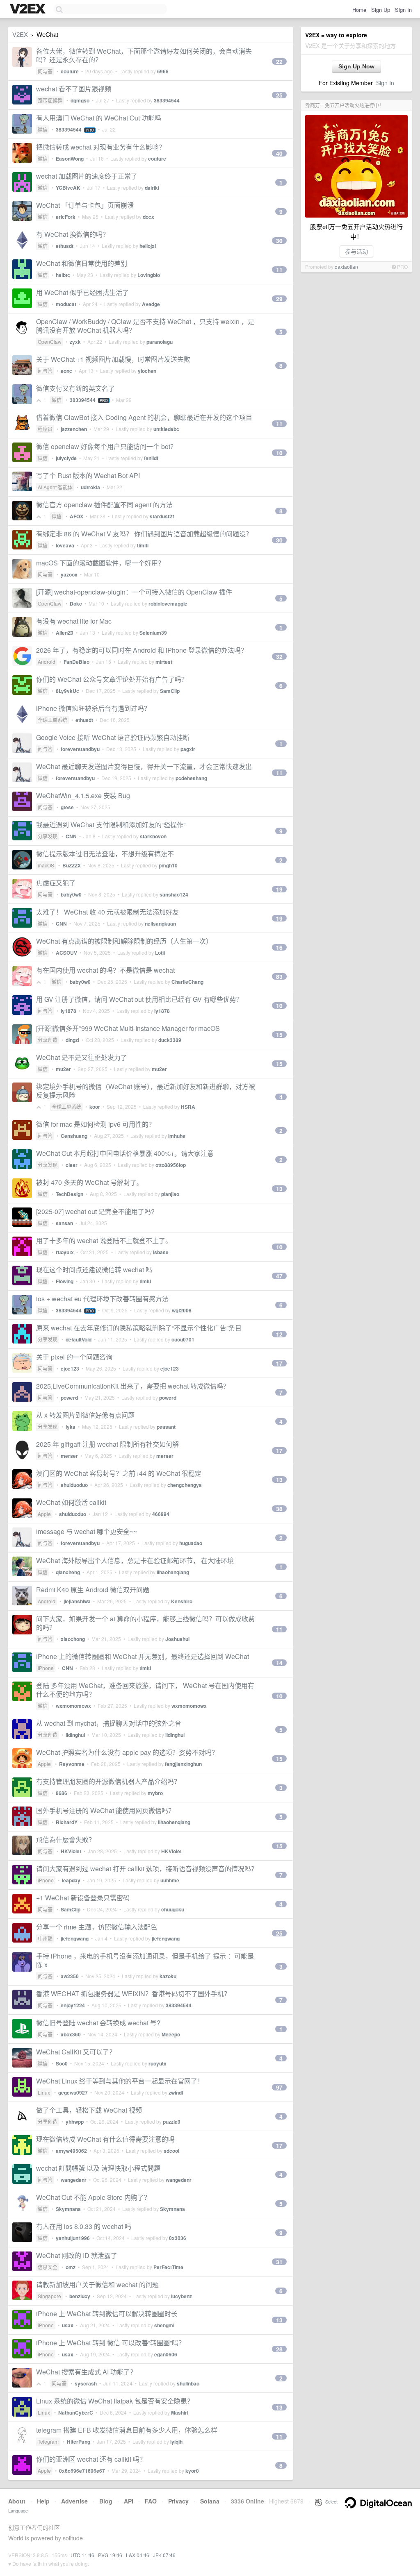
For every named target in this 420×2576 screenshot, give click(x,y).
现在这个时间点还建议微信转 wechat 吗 (94, 1270)
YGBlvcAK (68, 188)
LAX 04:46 (138, 2555)
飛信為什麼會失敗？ (66, 1840)
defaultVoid (79, 1339)
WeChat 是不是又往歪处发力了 (82, 1057)
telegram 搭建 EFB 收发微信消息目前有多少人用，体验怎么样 (127, 2430)
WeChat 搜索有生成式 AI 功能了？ (86, 2372)
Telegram (48, 2441)
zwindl (176, 2093)
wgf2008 (182, 1310)
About (17, 2501)
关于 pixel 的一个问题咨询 (74, 1357)
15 (279, 1035)
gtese (67, 807)
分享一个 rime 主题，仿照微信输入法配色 (97, 1927)
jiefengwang (75, 1938)
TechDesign (70, 1194)
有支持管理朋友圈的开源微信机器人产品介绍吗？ (108, 1781)
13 (279, 1189)
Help (43, 2501)
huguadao (191, 1543)
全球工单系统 (52, 720)
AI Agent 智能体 (55, 487)
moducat (66, 304)
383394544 (167, 100)
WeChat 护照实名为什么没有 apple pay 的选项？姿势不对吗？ (127, 1752)
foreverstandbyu (80, 749)
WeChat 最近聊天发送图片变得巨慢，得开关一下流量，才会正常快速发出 (144, 766)
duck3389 (170, 1040)
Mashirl (180, 2413)
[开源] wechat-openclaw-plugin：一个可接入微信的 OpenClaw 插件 (134, 592)
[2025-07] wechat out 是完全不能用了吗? (95, 1211)
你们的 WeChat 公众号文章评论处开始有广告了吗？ (112, 679)
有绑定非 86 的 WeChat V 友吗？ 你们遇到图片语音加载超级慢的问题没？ (144, 534)
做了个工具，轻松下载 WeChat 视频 (89, 2110)
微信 (43, 129)
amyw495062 (71, 2151)
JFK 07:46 (164, 2555)
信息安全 (48, 2267)
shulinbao (188, 2383)
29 (279, 299)
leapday (71, 1880)
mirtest (164, 662)
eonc (66, 371)
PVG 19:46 (110, 2555)
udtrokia (90, 487)
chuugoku (173, 1909)
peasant (166, 1427)
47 (279, 1276)
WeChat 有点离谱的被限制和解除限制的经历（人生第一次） (124, 941)
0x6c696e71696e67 (82, 2471)
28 (279, 2349)
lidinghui (75, 1735)
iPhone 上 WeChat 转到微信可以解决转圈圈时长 (107, 2314)
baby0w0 (71, 894)
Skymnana (68, 2209)
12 (279, 1334)
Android (47, 662)
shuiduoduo (74, 1485)
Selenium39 (153, 633)
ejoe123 (70, 1369)
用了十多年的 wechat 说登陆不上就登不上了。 (104, 1240)
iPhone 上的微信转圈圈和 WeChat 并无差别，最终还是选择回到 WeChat (143, 1656)
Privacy (178, 2501)
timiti (143, 545)
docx (148, 217)
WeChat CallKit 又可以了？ (76, 2052)
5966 (163, 71)
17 (279, 1363)
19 (279, 889)
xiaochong (73, 1639)
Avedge (151, 304)
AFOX (76, 516)
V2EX (20, 34)
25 (279, 95)
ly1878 (68, 1011)
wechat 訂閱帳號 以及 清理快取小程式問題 (98, 2168)
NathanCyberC (76, 2413)
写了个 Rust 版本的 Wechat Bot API (88, 475)
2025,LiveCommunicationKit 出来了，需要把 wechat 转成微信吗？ (133, 1386)
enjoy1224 (73, 2005)
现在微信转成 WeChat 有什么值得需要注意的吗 (105, 2139)
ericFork (66, 217)
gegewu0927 (73, 2093)
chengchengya (185, 1485)
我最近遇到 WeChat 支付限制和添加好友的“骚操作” (111, 825)
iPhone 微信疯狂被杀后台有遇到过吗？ (93, 708)
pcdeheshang (191, 778)
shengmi (164, 2325)
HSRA (188, 1107)
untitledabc (166, 429)
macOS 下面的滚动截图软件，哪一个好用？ (100, 563)
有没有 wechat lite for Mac (74, 621)
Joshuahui (177, 1639)
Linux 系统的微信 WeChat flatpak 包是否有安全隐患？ (115, 2401)
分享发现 (48, 836)
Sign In (403, 10)
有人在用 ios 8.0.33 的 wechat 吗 (84, 2226)
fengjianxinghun (183, 1764)
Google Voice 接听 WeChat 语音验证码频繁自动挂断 (113, 737)
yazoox (69, 574)
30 (279, 241)
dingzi (72, 1040)
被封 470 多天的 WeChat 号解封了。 (90, 1182)
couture (70, 71)
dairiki (152, 188)
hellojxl (148, 246)
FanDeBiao (76, 662)
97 (279, 2087)
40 (279, 153)
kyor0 (192, 2471)
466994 (161, 1514)
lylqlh (176, 2442)
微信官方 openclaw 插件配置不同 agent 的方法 (104, 505)
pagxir (188, 749)
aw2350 (70, 1976)
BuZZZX (72, 865)
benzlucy (80, 2296)
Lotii (160, 953)
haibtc (63, 275)
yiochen (147, 371)
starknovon (153, 836)
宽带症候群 (50, 100)
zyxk (75, 342)
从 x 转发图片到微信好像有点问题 (85, 1415)
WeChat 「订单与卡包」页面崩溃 (85, 205)
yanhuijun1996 (73, 2238)
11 (279, 270)
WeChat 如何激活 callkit (71, 1502)
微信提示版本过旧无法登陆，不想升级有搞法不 (105, 854)
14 (279, 1663)
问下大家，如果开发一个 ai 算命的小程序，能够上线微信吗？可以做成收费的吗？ (145, 1623)
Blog (106, 2501)
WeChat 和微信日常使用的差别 (82, 263)
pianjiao (170, 1194)
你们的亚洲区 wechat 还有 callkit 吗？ (91, 2459)
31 (279, 2262)
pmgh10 (168, 865)
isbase (161, 1252)
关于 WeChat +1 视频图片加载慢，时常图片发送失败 (113, 359)
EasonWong (70, 159)
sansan (64, 1223)
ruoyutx (65, 1252)
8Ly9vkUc (67, 691)
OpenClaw (50, 342)
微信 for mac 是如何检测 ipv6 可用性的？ (96, 1124)
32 (279, 656)
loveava (65, 545)
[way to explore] (29, 9)
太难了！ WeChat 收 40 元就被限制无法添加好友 (107, 912)
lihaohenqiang (173, 1572)
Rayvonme (72, 1764)
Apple (44, 1514)
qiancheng (68, 1572)
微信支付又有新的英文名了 (75, 388)
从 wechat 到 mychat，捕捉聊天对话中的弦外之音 (109, 1723)
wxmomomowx (73, 1706)
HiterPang (79, 2442)
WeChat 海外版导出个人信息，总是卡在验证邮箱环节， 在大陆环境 (135, 1560)
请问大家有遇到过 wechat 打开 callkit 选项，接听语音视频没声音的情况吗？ (147, 1869)
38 (279, 1509)
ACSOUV (66, 953)
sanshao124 (174, 894)
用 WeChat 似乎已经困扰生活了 (82, 292)
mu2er (63, 1069)
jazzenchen (74, 429)
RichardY (67, 1822)
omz (71, 2267)
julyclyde (66, 458)
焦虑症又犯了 (56, 883)
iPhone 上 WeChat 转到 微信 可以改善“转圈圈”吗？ (111, 2343)
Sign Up (381, 10)
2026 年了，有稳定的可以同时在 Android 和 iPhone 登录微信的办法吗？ (142, 650)
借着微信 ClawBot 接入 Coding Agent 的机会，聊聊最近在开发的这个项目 (144, 417)
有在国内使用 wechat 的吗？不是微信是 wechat (105, 970)
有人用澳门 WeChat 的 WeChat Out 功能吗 (99, 118)
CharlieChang (187, 982)
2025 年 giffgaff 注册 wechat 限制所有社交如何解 (107, 1444)
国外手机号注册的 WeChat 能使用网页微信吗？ (105, 1810)
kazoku (168, 1976)
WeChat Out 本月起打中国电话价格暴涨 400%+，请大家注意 (125, 1153)
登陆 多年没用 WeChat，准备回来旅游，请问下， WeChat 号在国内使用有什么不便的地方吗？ (145, 1690)
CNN (71, 836)
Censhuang (74, 1136)
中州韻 (45, 1938)
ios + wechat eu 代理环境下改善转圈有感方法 (102, 1299)
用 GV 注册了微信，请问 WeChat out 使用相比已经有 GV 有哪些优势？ (139, 999)
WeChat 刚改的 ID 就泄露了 (77, 2255)
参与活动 (356, 251)
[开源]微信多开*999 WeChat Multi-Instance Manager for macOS (128, 1028)
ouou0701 (183, 1339)
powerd (69, 1398)
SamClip (170, 691)
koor (95, 1107)
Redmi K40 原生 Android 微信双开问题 (93, 1590)
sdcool (171, 2151)
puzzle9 (172, 2122)
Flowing (65, 1281)
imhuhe (177, 1136)
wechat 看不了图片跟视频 (74, 89)
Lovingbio (149, 275)
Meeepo (171, 2034)
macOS (46, 865)
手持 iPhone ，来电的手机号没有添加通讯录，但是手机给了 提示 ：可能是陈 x (145, 1960)
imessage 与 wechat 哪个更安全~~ (87, 1531)
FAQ (151, 2501)
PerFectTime (168, 2267)
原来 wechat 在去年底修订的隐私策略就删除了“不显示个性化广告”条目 (139, 1328)
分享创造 (48, 1040)
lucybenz (181, 2296)
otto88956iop (171, 1165)
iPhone (46, 1668)
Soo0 (62, 2063)
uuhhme (170, 1880)
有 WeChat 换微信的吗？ (73, 234)
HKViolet (71, 1851)
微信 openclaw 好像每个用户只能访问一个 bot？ (106, 446)
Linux (44, 2092)
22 (279, 61)
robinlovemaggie (168, 604)
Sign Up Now (356, 66)
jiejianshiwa (77, 1601)
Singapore (49, 2296)
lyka (71, 1427)
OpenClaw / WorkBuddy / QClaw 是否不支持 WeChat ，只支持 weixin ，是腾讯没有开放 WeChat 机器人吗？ (145, 326)
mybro (155, 1793)
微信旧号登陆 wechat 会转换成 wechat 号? (98, 2023)
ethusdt (65, 246)
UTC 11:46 (82, 2555)
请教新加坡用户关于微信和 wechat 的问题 (97, 2284)
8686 (62, 1793)
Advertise (74, 2501)
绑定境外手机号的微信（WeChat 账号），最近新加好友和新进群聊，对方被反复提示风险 (146, 1091)
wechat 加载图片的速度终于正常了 (87, 176)
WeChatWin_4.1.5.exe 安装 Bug (83, 795)
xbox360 (71, 2034)
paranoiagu (160, 342)
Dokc (76, 604)
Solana (210, 2501)
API (129, 2501)
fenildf (151, 458)
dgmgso (80, 100)
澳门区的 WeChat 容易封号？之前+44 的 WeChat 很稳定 (119, 1473)
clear (72, 1165)
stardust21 (162, 516)
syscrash (86, 2383)
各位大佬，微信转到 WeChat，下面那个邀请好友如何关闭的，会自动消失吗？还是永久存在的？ (144, 55)
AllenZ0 (65, 633)
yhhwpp (75, 2122)
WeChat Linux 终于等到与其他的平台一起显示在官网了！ (120, 2081)
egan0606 (166, 2354)
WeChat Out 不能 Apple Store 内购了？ (93, 2197)
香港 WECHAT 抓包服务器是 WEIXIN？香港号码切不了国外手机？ (133, 1994)
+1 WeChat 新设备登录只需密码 (83, 1898)
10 (279, 453)
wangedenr (74, 2180)
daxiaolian (346, 267)
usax (68, 2325)
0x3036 (178, 2238)
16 (279, 947)
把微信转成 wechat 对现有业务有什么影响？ (101, 147)
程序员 (45, 429)
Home (359, 10)
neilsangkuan (160, 924)
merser (69, 1456)
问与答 (45, 71)
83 (279, 976)
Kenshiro (182, 1601)
